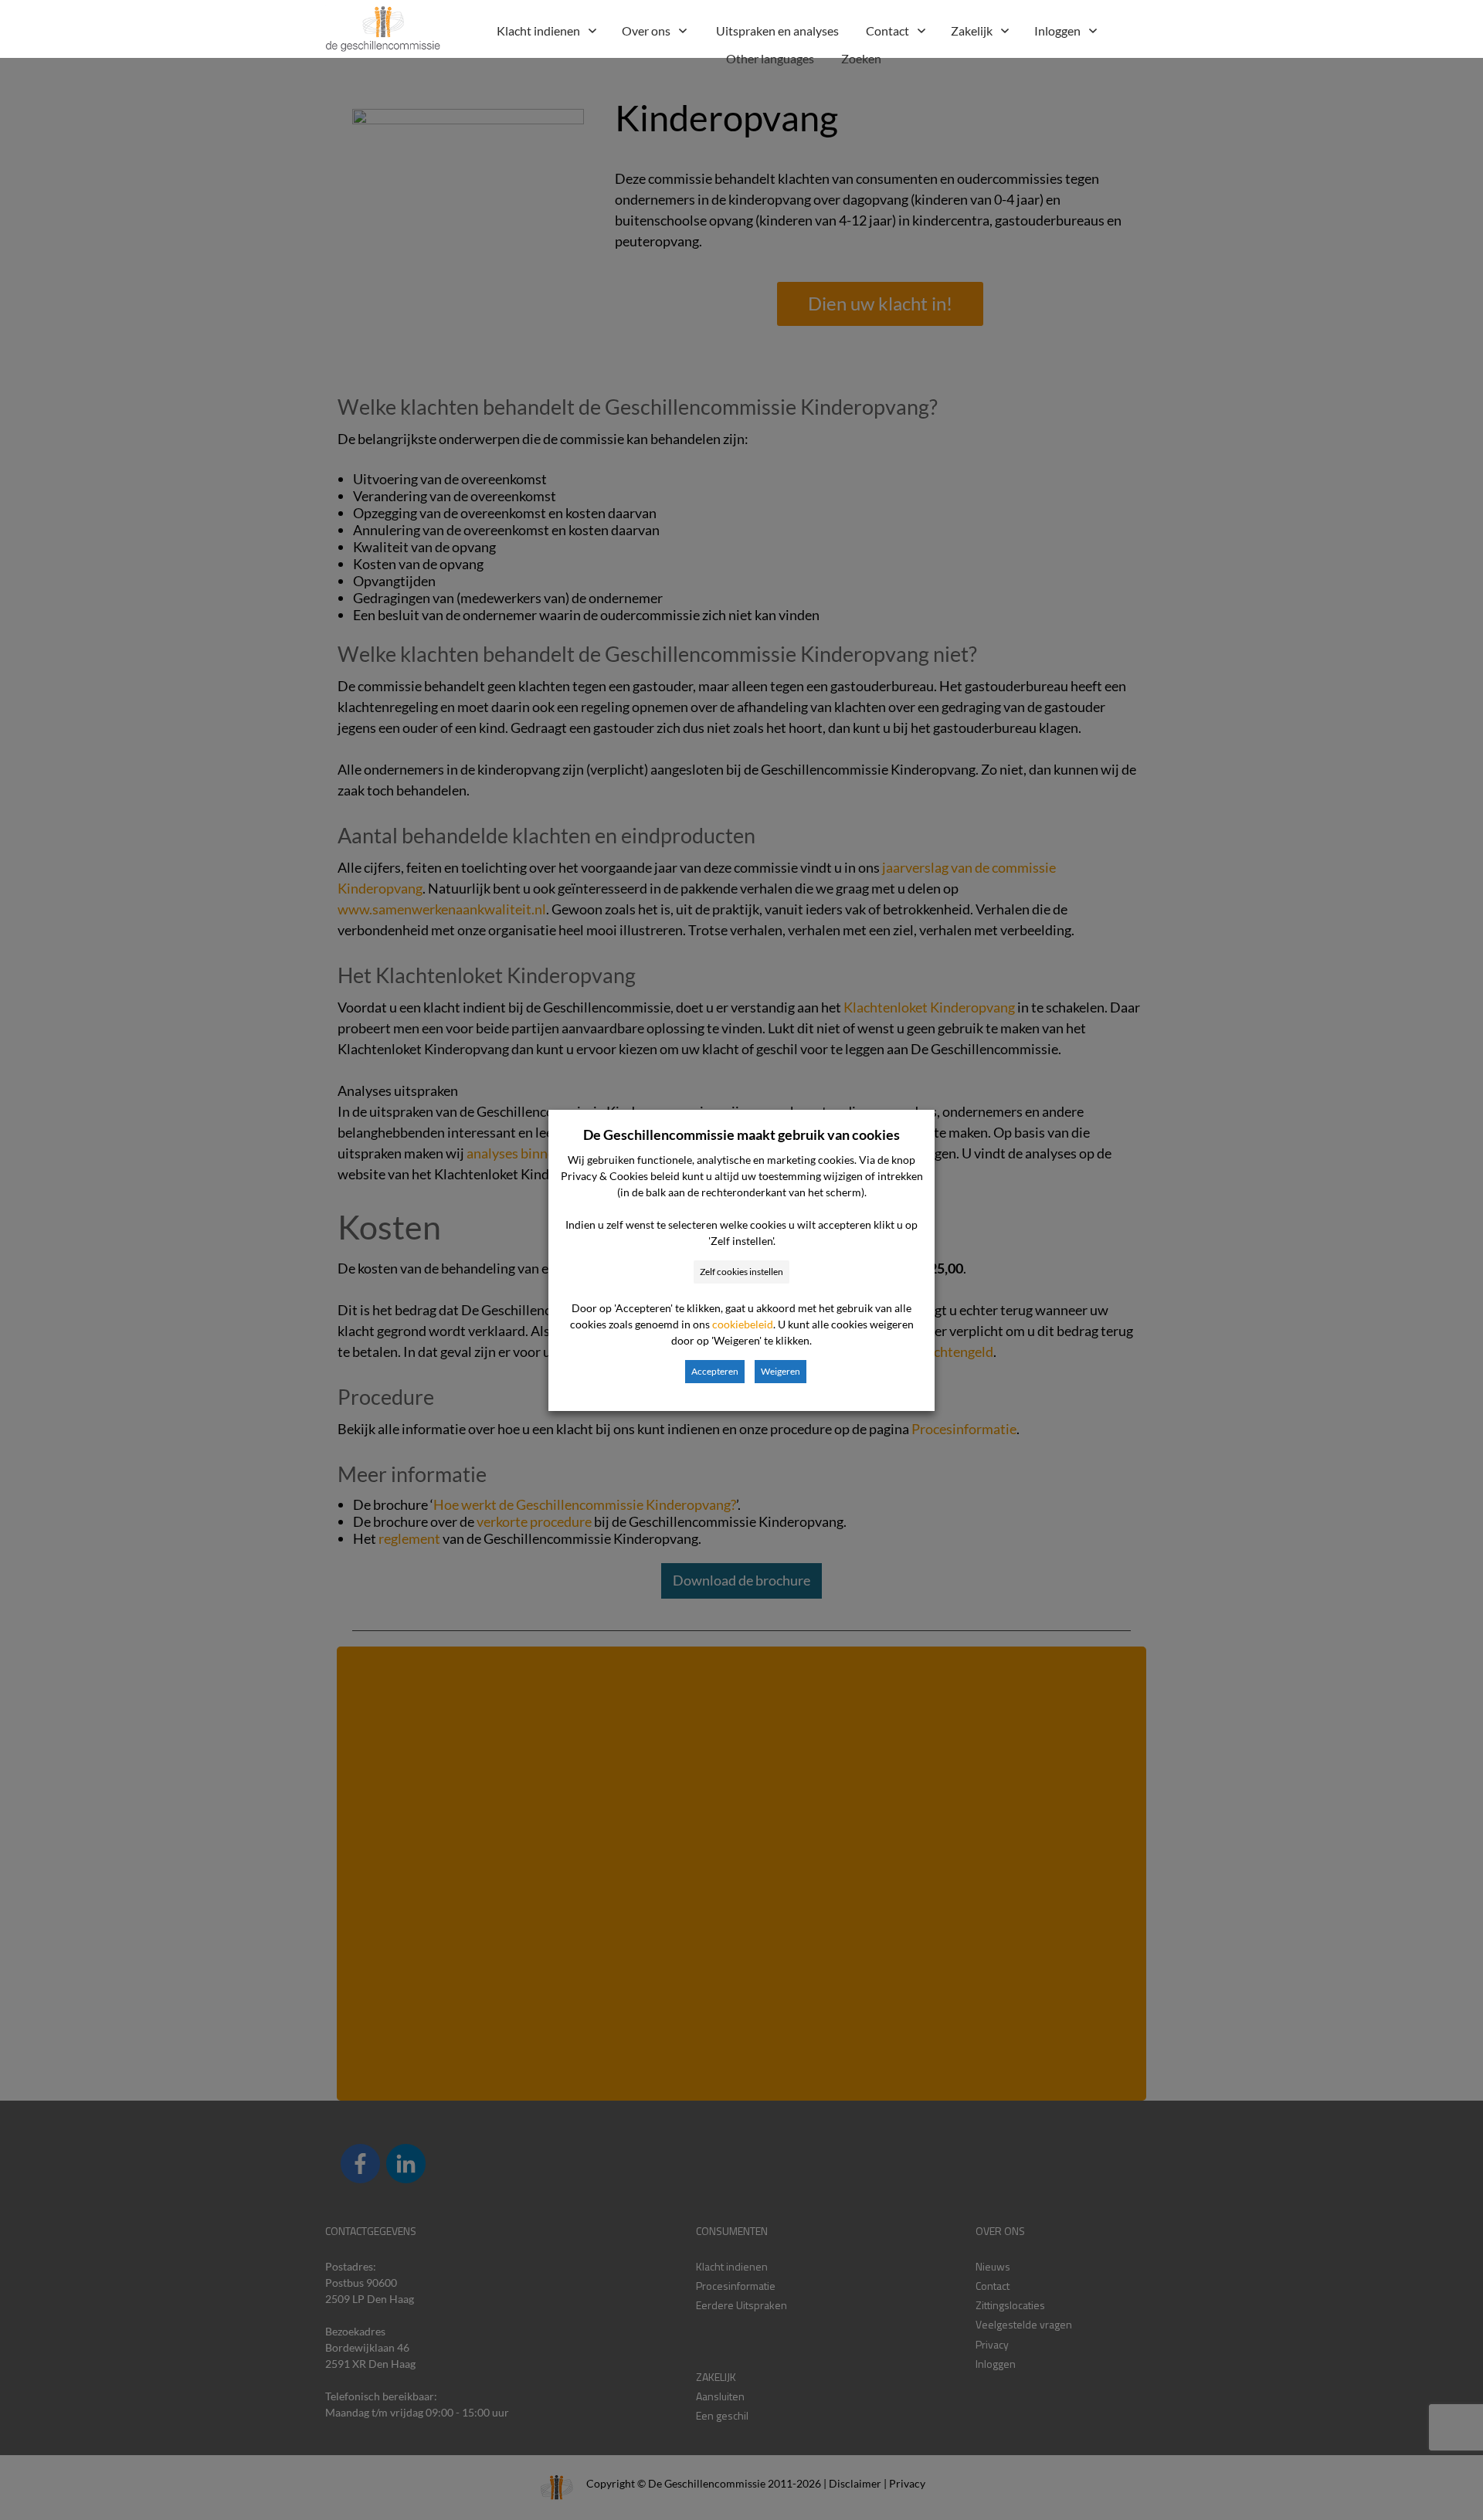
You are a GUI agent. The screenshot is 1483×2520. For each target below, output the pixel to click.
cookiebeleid (743, 1324)
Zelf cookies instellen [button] (741, 1272)
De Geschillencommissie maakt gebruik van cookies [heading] (741, 1135)
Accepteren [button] (715, 1371)
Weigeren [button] (781, 1371)
